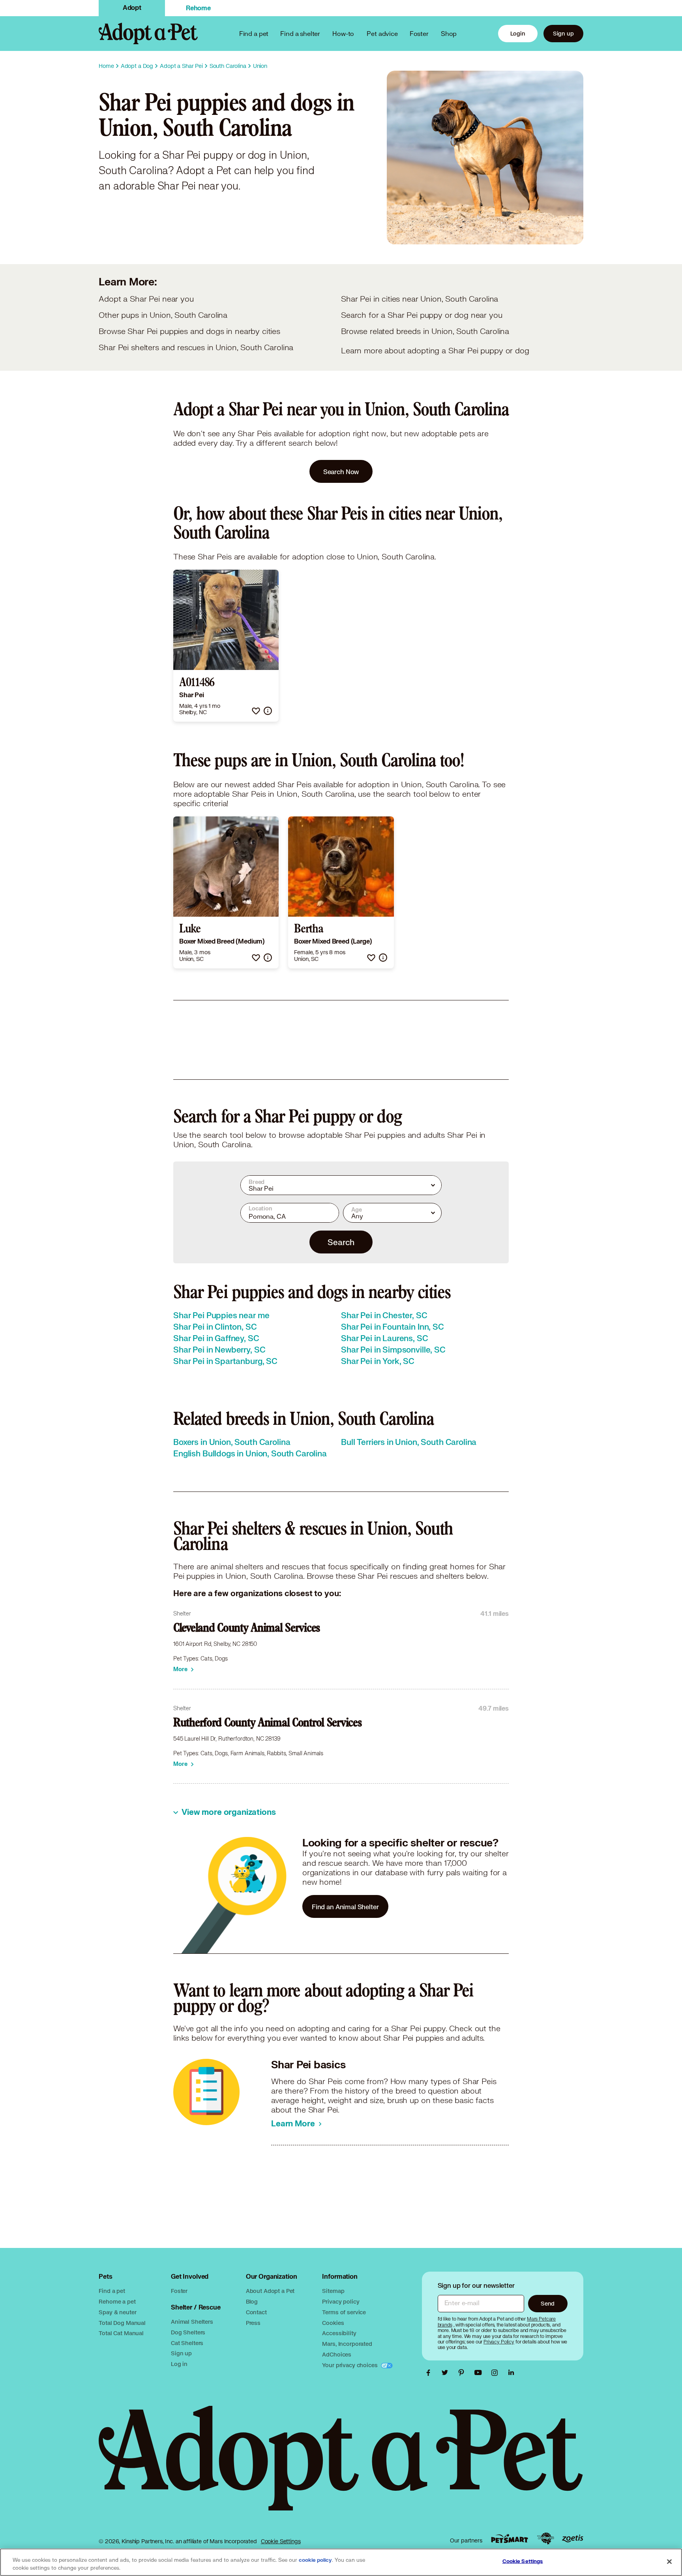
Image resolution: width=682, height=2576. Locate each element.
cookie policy (315, 2560)
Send (548, 2303)
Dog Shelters (188, 2332)
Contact (256, 2312)
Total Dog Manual (122, 2323)
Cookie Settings (281, 2541)
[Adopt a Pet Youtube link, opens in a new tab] (480, 2373)
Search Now (341, 472)
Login (518, 33)
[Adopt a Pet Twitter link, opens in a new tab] (447, 2373)
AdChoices (337, 2354)
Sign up (563, 33)
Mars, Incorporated (347, 2344)
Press (253, 2323)
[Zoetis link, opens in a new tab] (573, 2539)
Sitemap (333, 2291)
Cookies (333, 2323)
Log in (179, 2364)
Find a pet (112, 2291)
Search (341, 1242)
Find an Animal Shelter (345, 1907)
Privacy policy (341, 2301)
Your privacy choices (350, 2365)
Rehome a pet (117, 2301)
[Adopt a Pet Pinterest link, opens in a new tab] (463, 2373)
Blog (252, 2301)
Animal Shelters (192, 2322)
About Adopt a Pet (270, 2291)
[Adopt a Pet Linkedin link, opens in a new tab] (511, 2373)
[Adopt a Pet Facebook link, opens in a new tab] (430, 2373)
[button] (256, 711)
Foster (419, 33)
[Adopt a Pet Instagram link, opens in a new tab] (497, 2373)
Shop (449, 33)
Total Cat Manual (121, 2333)
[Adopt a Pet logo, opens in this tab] (341, 2466)
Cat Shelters (187, 2343)
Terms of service (344, 2312)
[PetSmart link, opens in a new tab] (510, 2539)
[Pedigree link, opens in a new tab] (545, 2538)
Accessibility (339, 2333)
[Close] (669, 2561)
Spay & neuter (117, 2312)
